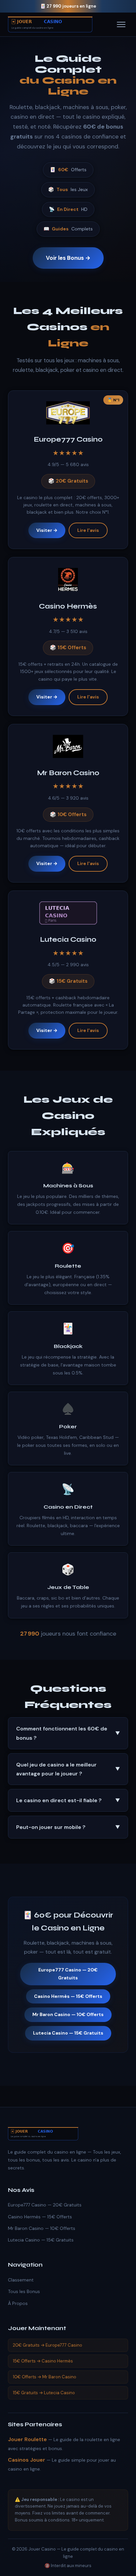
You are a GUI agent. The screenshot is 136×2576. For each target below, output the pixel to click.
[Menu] (121, 24)
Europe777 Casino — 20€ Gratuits (68, 1974)
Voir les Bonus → (68, 258)
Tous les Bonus (24, 2291)
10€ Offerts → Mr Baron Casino (45, 2377)
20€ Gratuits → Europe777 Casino (48, 2345)
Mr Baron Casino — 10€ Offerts (68, 2014)
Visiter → (47, 530)
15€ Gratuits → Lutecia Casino (44, 2393)
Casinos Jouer (27, 2460)
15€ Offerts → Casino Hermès (43, 2361)
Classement (21, 2280)
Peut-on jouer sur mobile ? (68, 1827)
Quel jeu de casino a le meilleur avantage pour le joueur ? (68, 1769)
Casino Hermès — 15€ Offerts (68, 1996)
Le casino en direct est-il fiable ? (68, 1800)
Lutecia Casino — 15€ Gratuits (68, 2033)
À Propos (18, 2303)
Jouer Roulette (27, 2439)
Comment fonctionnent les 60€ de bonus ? (68, 1733)
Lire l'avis (88, 530)
